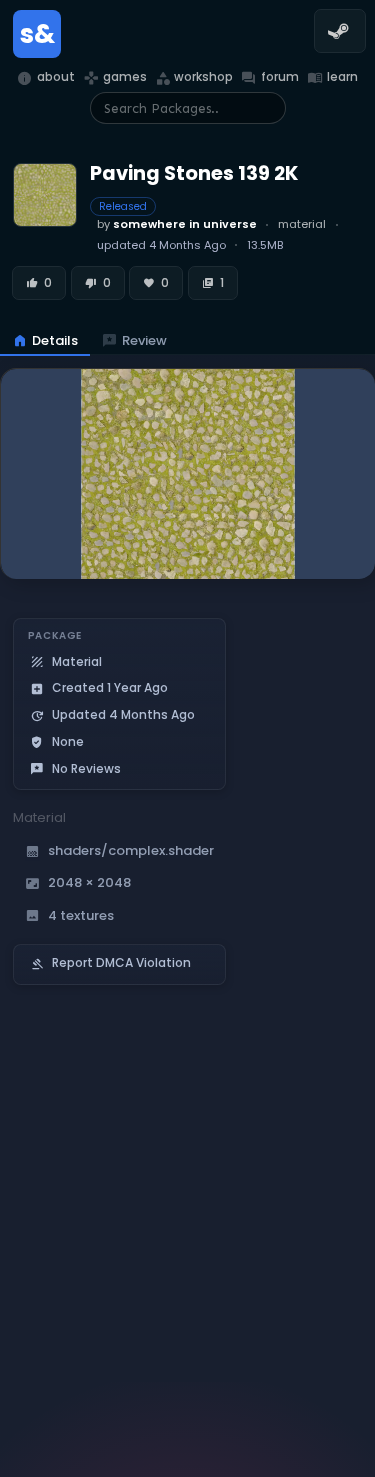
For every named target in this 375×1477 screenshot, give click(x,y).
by (177, 224)
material (302, 224)
